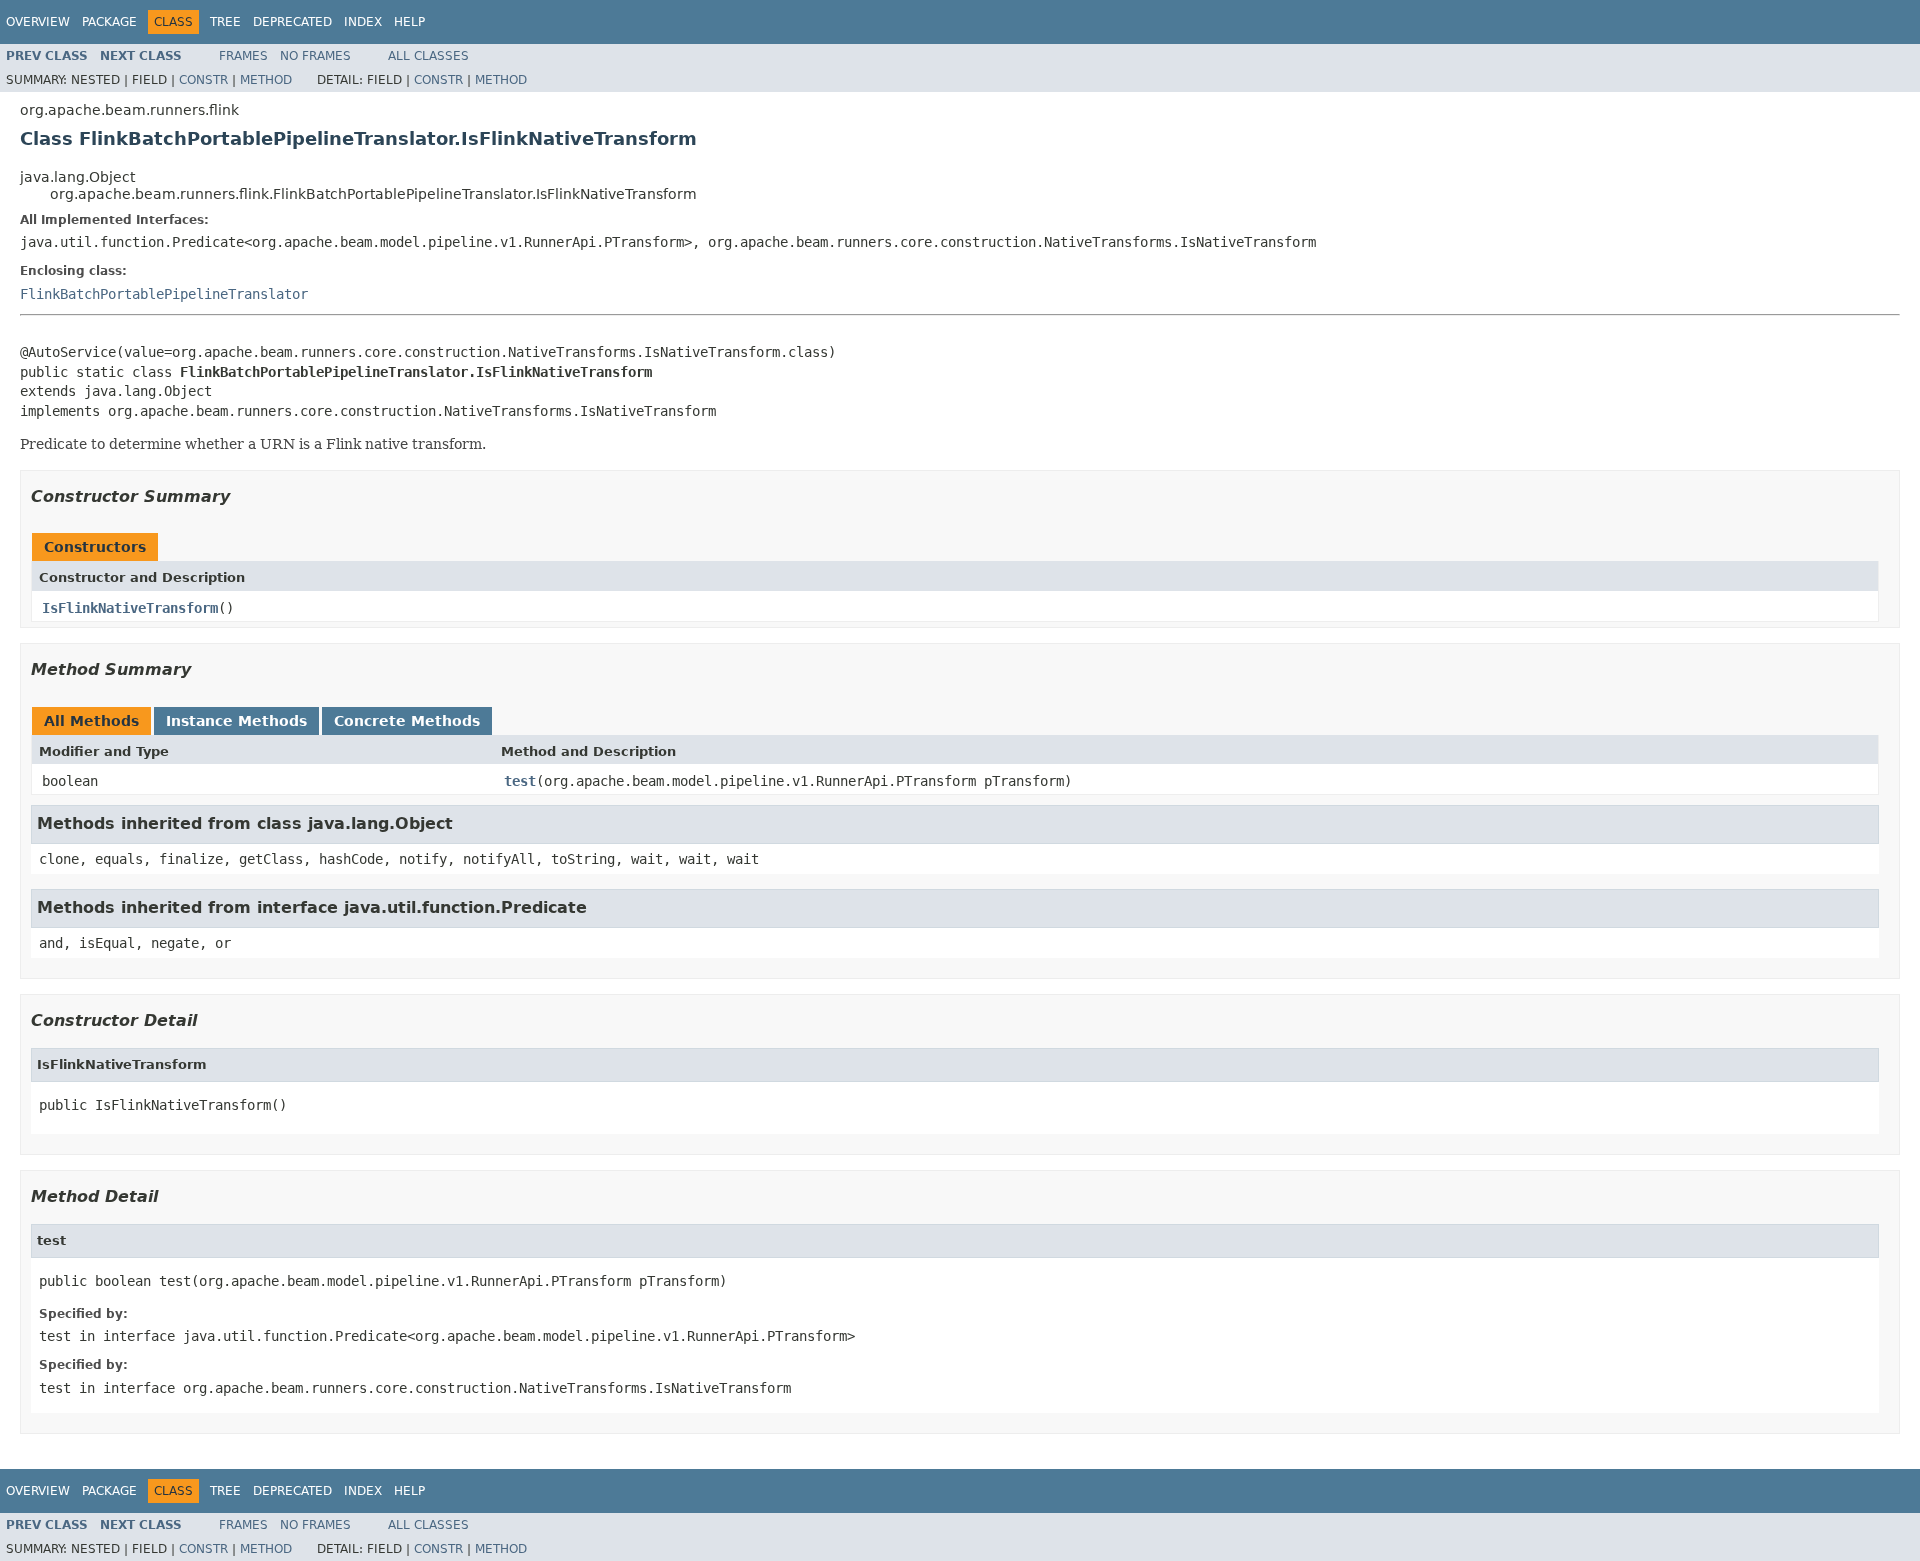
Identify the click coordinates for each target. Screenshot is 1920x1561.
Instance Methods (236, 721)
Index (363, 22)
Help (409, 22)
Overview (38, 22)
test (520, 781)
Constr (203, 80)
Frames (243, 56)
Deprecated (292, 22)
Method (266, 80)
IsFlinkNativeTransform (130, 608)
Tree (225, 22)
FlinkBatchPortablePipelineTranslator (164, 294)
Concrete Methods (407, 721)
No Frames (315, 56)
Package (109, 22)
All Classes (428, 56)
